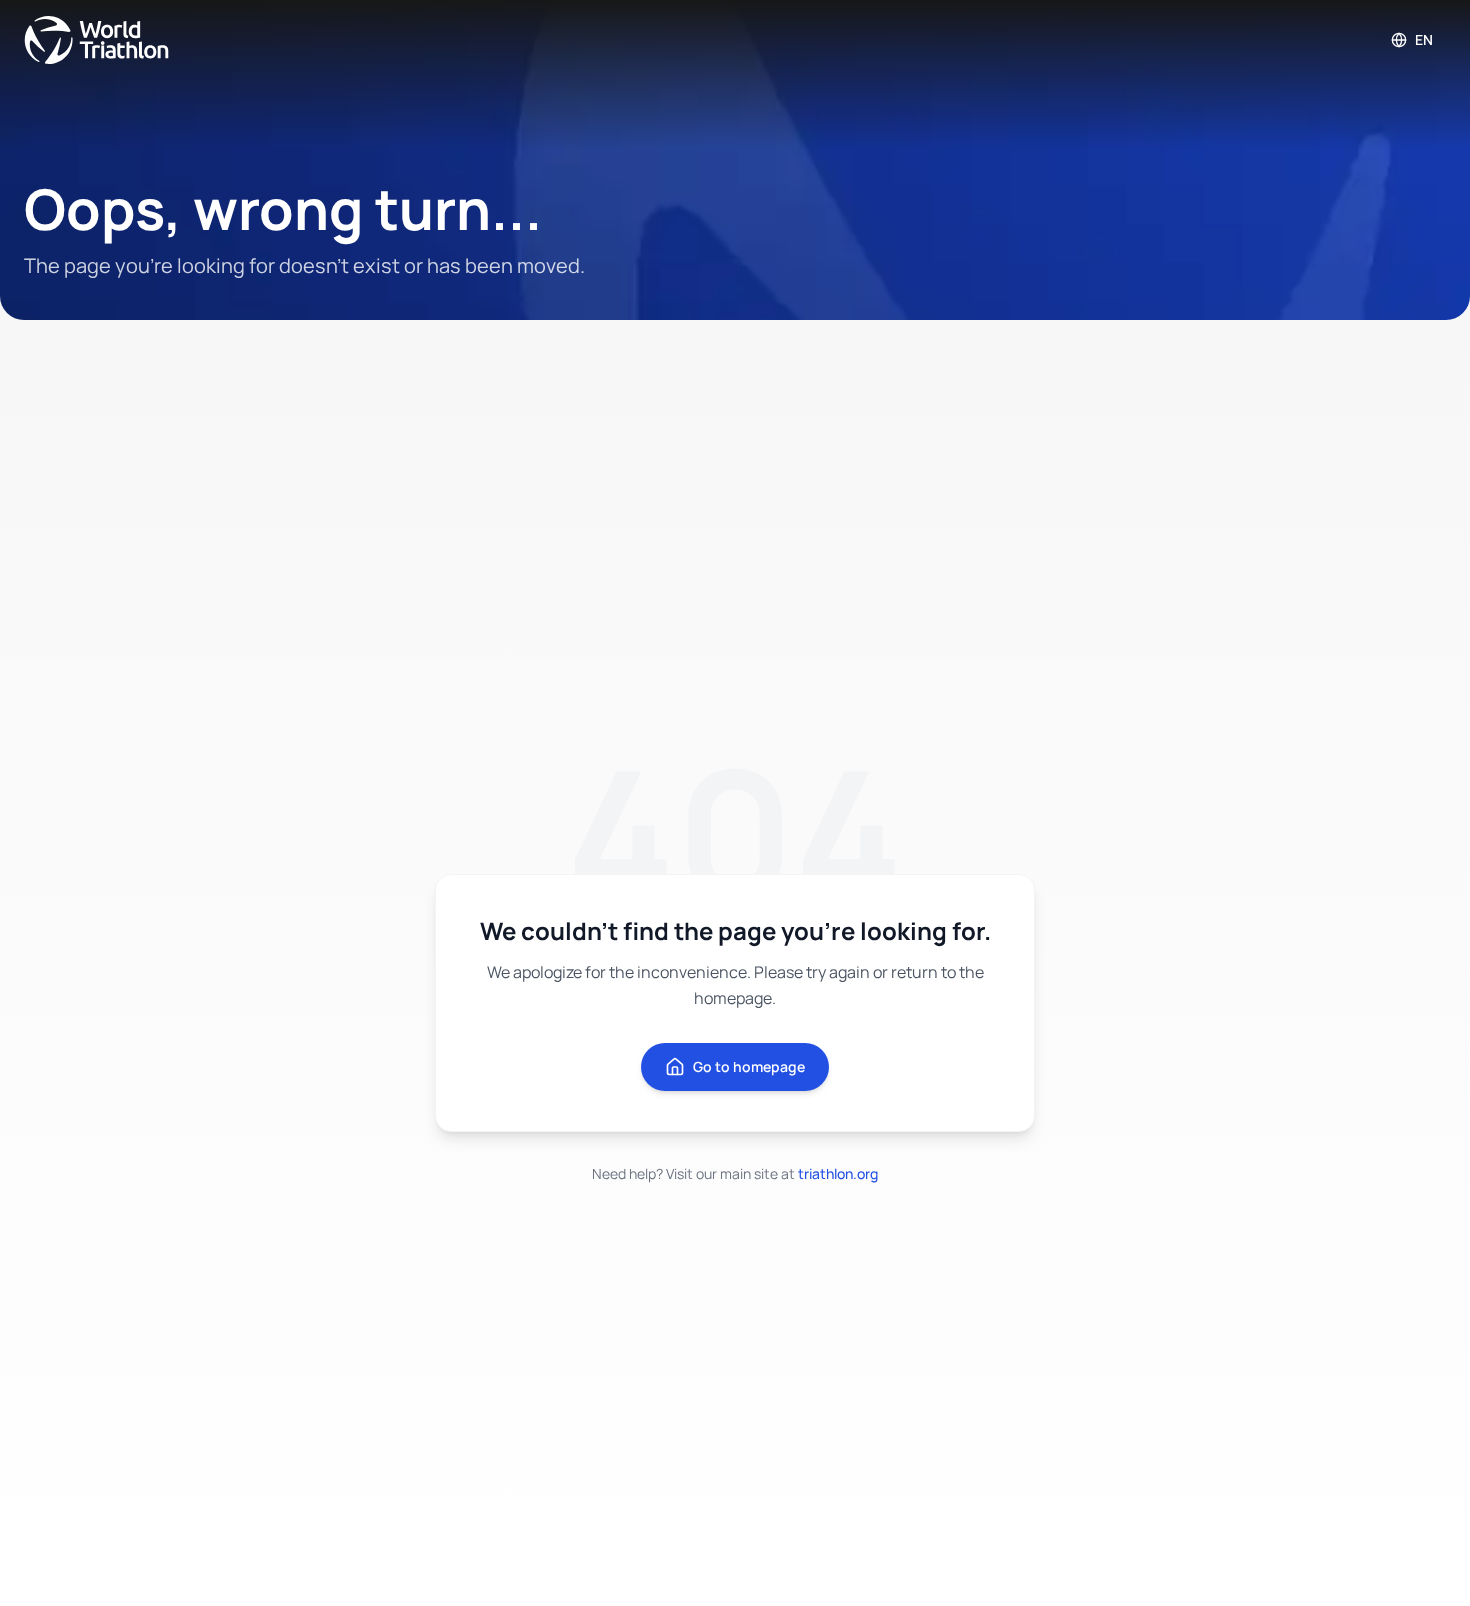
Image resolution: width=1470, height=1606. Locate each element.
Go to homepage (749, 1066)
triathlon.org (838, 1173)
